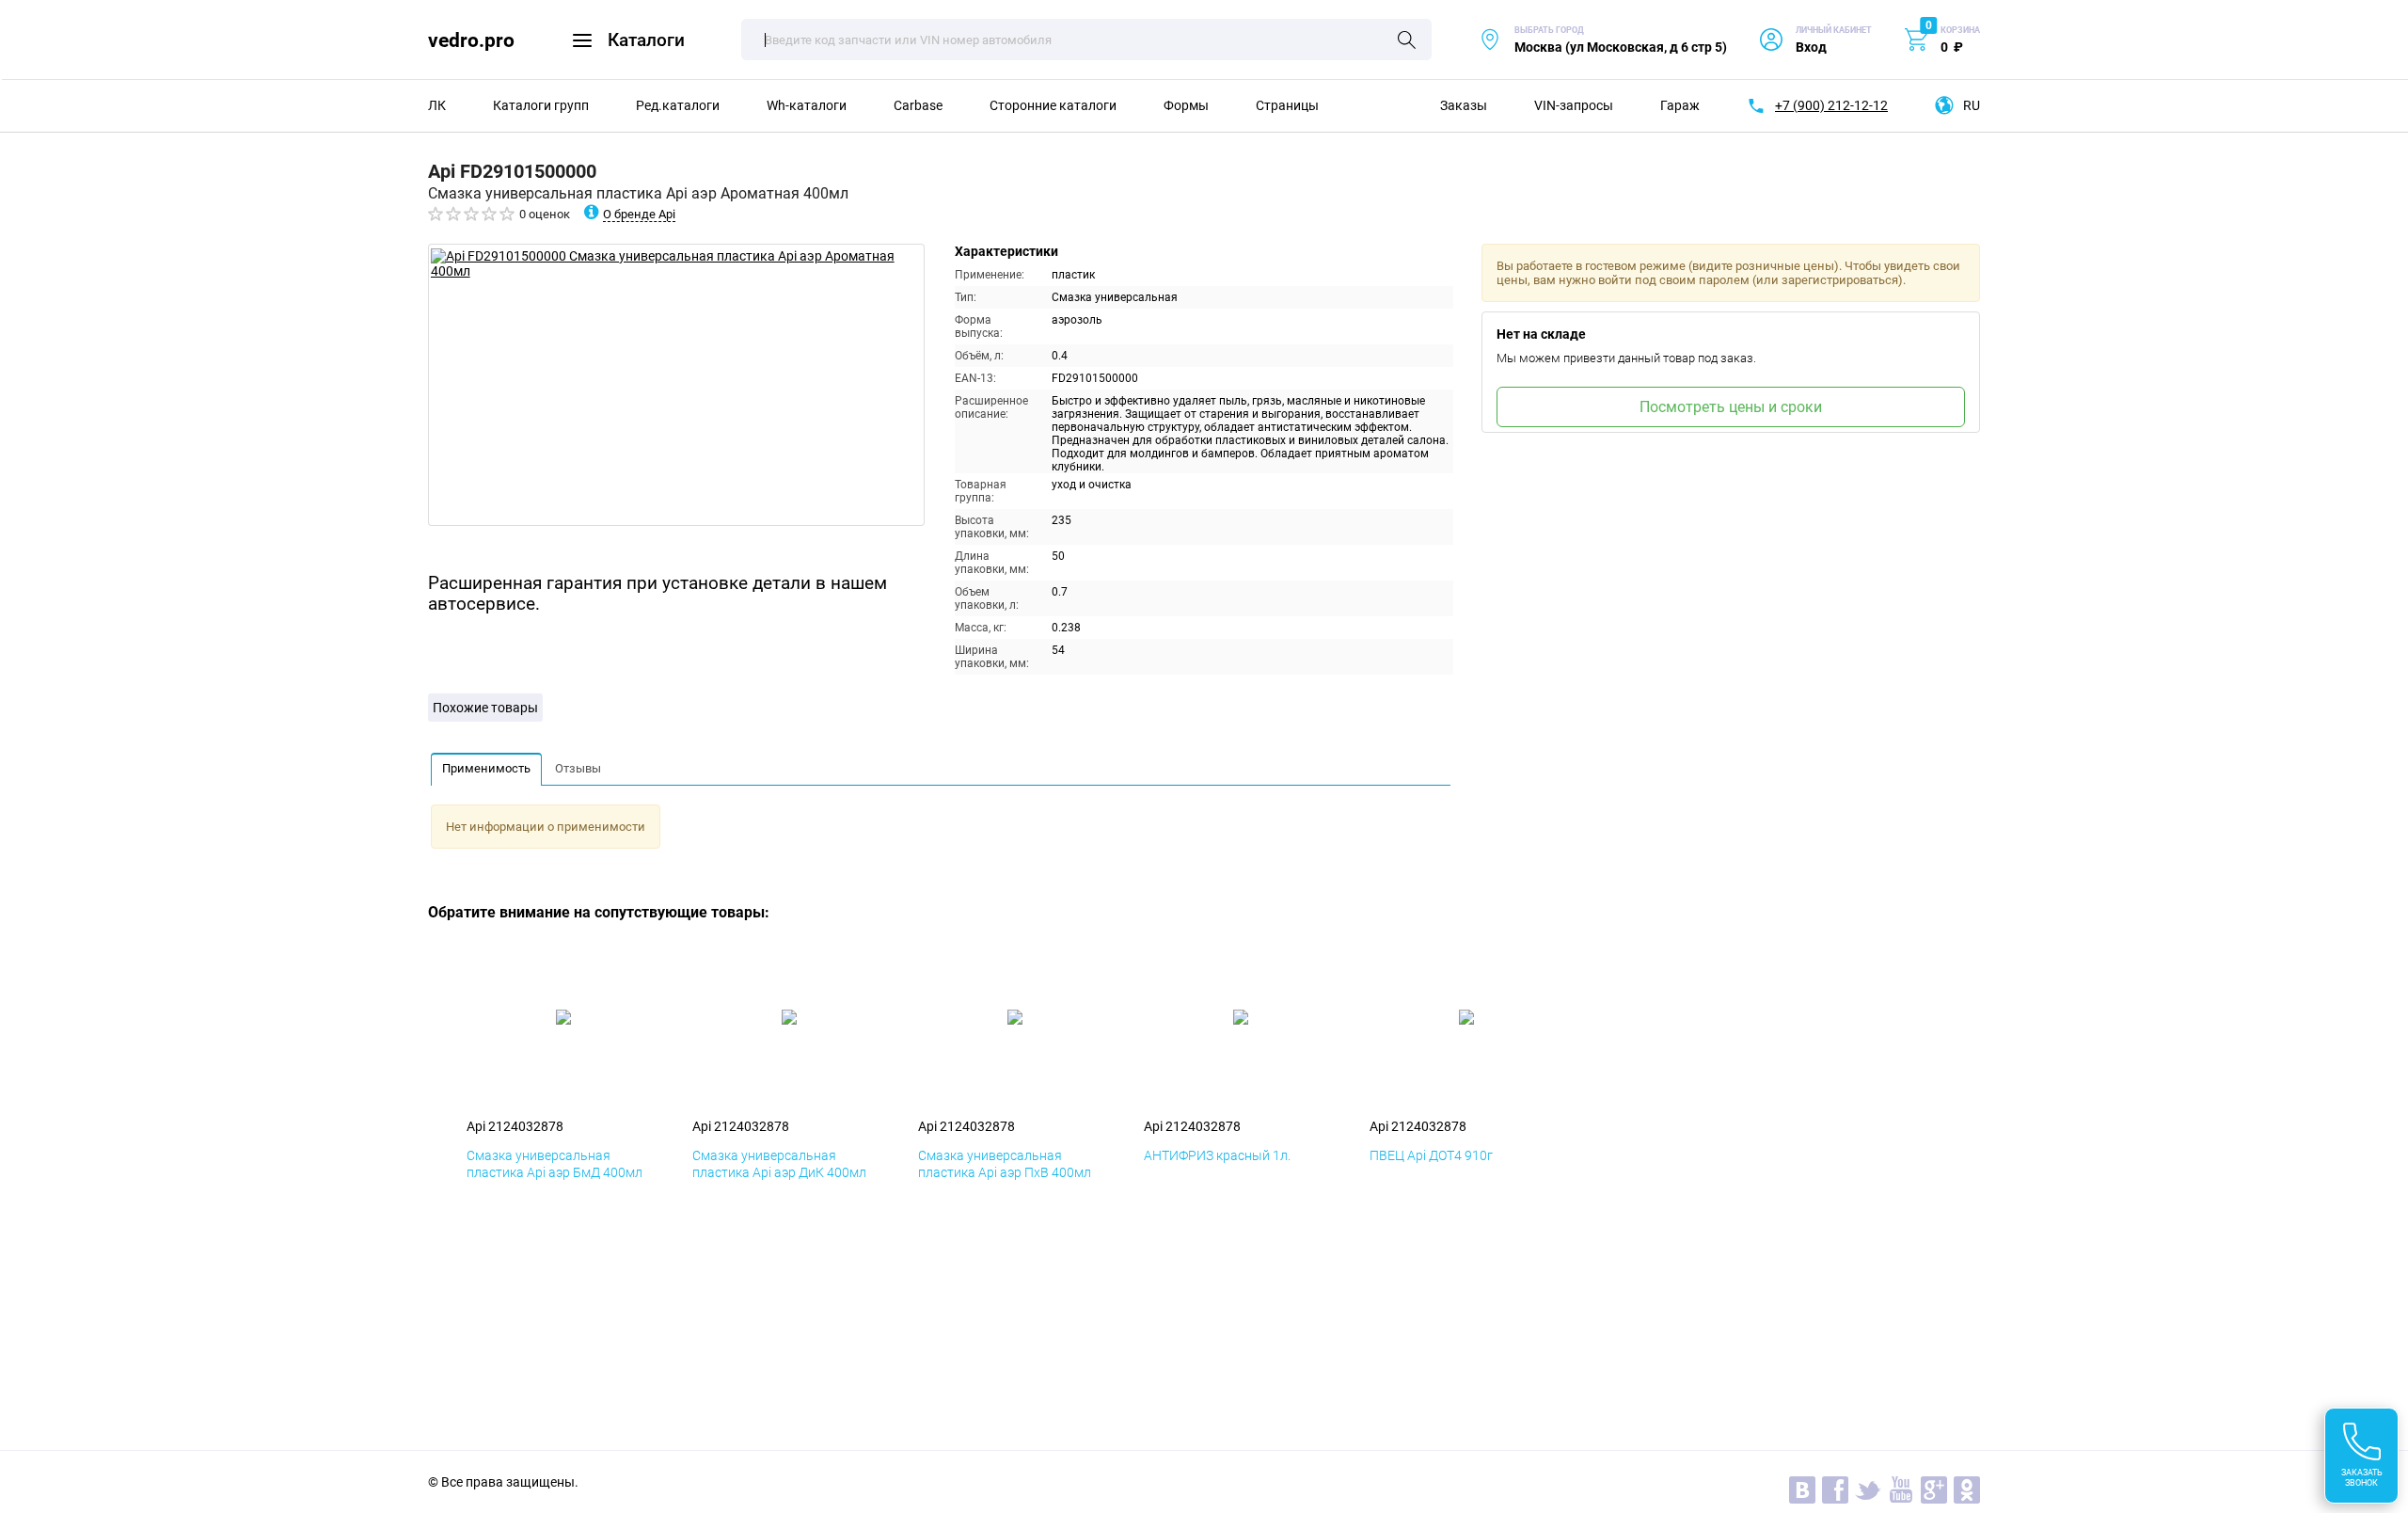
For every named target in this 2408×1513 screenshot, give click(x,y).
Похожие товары (485, 708)
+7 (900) (1831, 105)
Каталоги (646, 40)
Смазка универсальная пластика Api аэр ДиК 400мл (779, 1164)
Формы (1186, 105)
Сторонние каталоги (1053, 105)
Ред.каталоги (678, 105)
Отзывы (578, 768)
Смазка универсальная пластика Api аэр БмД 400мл (554, 1164)
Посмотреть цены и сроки (1731, 407)
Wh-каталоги (807, 105)
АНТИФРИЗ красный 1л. (1217, 1155)
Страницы (1287, 105)
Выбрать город (1603, 40)
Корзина (1960, 30)
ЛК (437, 105)
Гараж (1680, 105)
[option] (676, 385)
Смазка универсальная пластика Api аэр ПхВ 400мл (1005, 1164)
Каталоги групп (541, 105)
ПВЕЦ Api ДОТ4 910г (1431, 1155)
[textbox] (1086, 40)
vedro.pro (471, 40)
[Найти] (1407, 41)
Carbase (918, 105)
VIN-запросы (1574, 105)
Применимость (486, 768)
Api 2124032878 (515, 1126)
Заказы (1464, 105)
